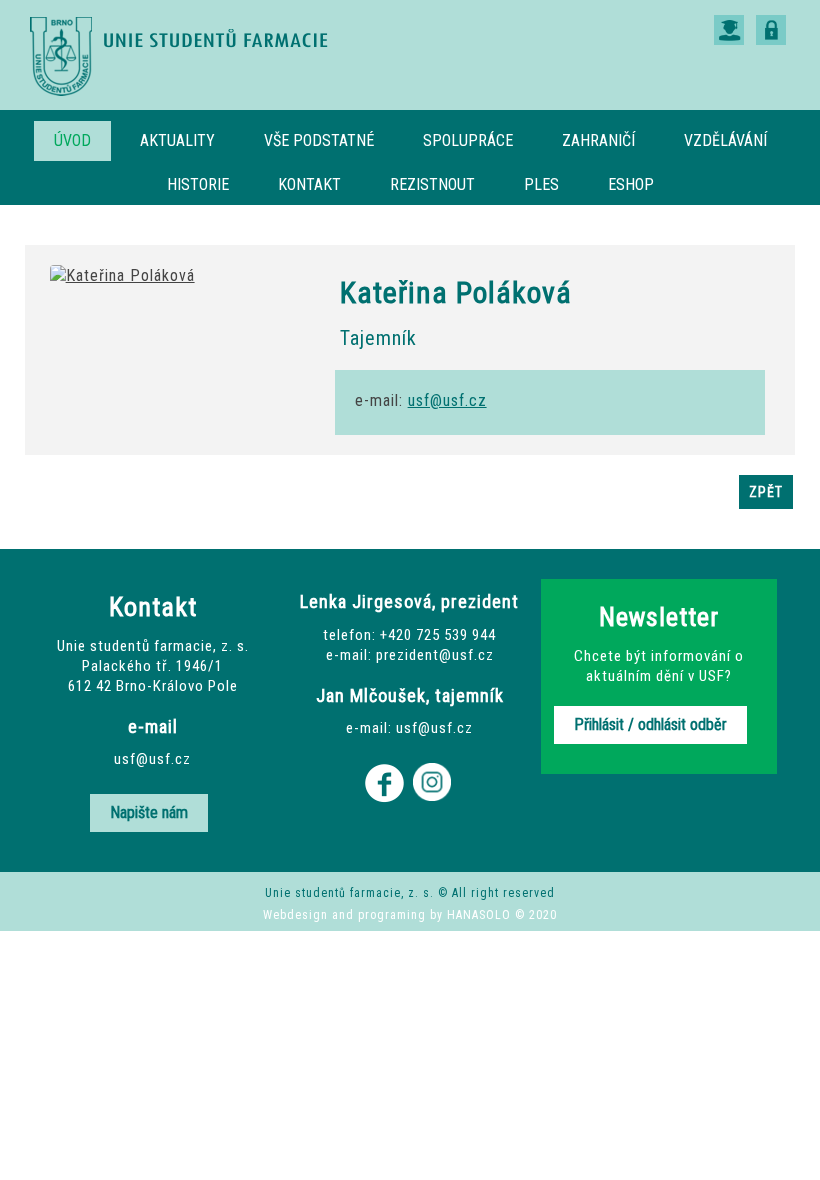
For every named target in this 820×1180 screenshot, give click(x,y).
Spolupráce (468, 140)
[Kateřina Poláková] (122, 275)
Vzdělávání (725, 140)
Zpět (766, 492)
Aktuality (177, 140)
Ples (541, 184)
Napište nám (149, 812)
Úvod (72, 140)
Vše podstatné (319, 140)
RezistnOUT (432, 184)
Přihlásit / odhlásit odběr (650, 724)
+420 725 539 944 (438, 635)
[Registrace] (729, 24)
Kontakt (309, 184)
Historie (198, 184)
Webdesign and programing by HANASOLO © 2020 (410, 915)
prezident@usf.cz (435, 655)
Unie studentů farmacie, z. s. (180, 56)
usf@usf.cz (447, 400)
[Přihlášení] (771, 24)
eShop (631, 184)
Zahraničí (598, 140)
